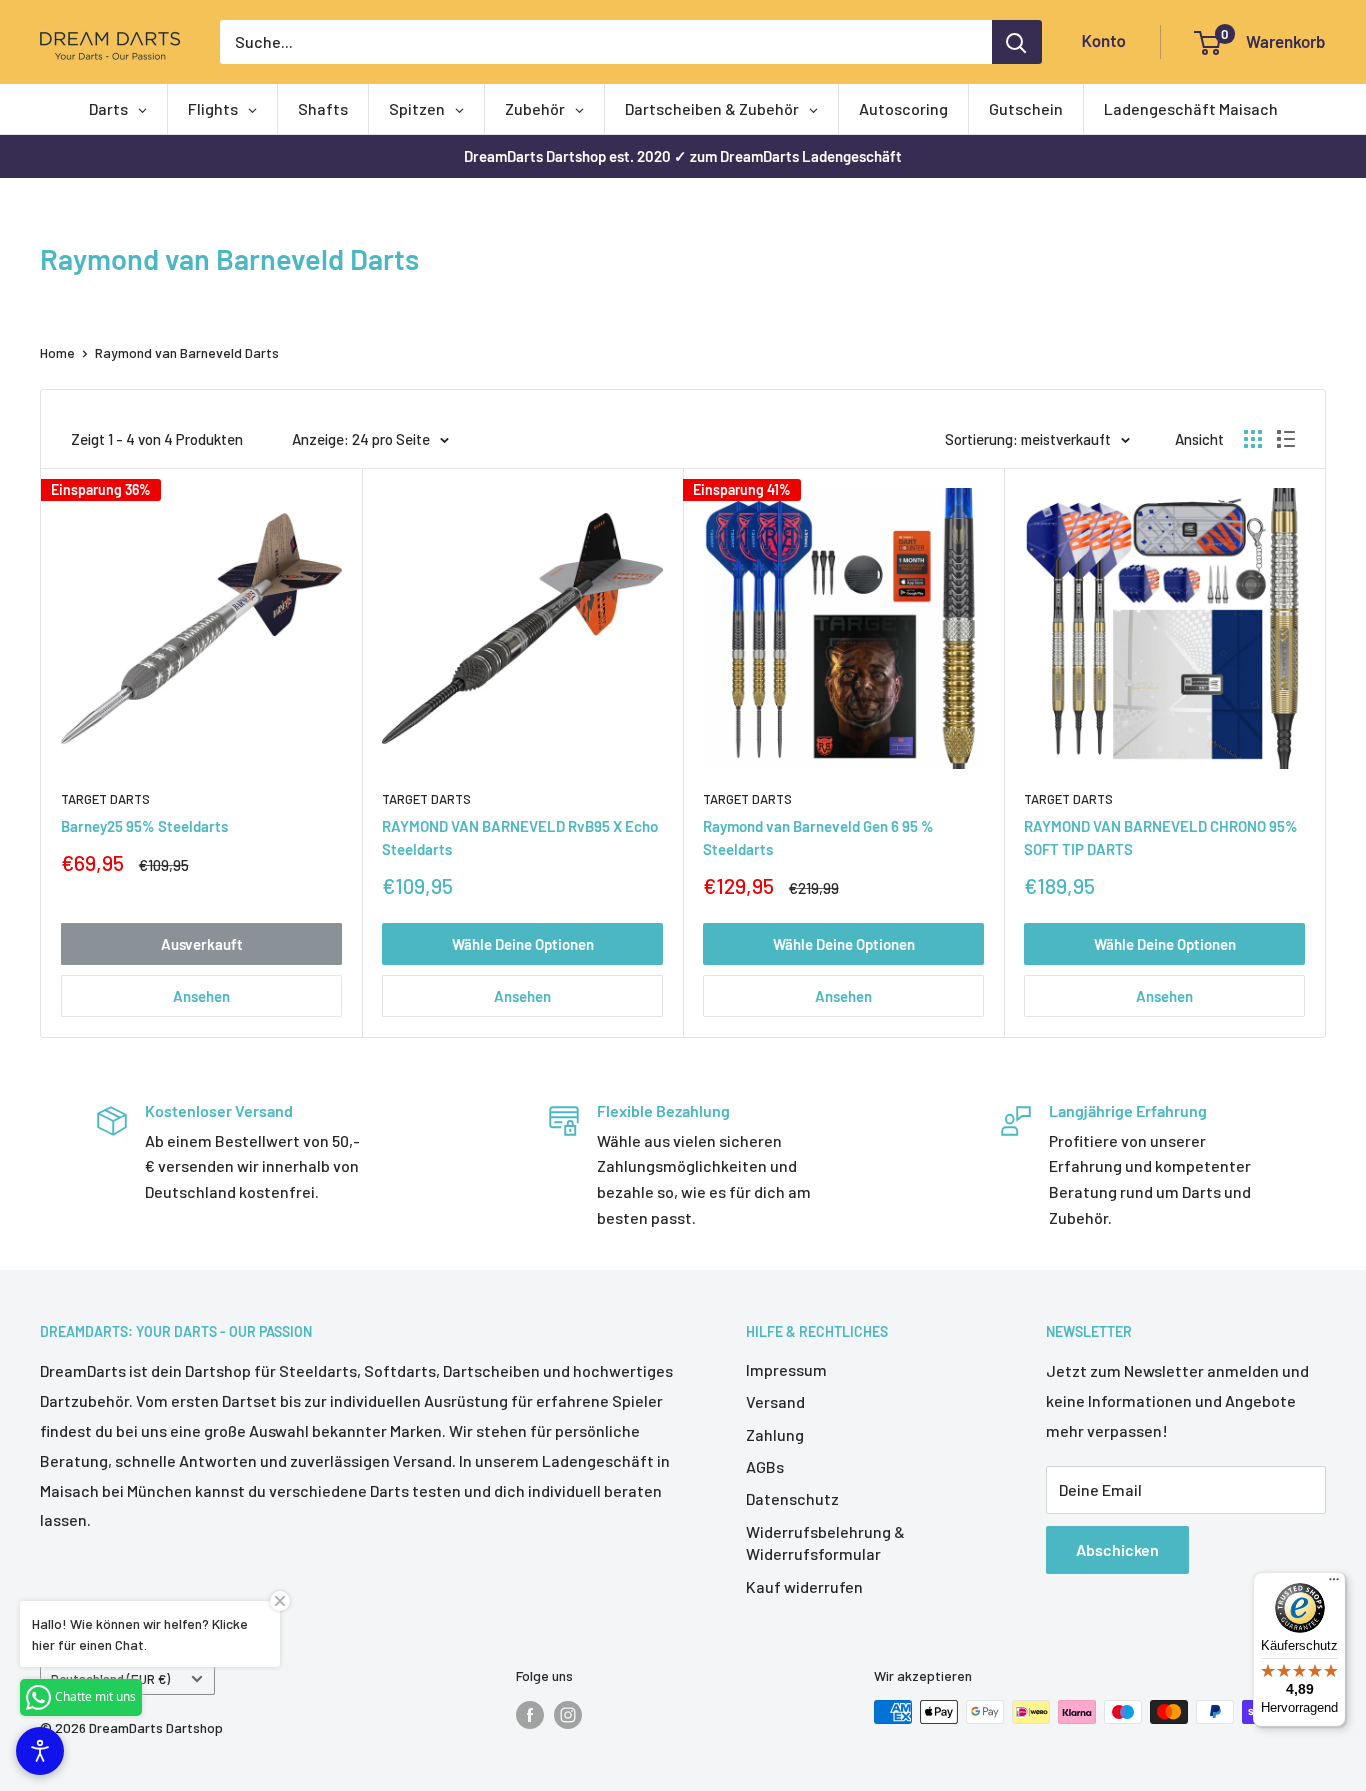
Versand (775, 1401)
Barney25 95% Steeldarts (144, 826)
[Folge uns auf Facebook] (530, 1714)
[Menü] (1334, 1584)
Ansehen (201, 996)
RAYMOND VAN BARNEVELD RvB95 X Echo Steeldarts (520, 837)
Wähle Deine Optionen (523, 944)
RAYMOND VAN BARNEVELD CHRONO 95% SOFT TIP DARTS (1161, 837)
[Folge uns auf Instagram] (568, 1714)
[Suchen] (1017, 42)
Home (57, 352)
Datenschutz (792, 1498)
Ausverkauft (202, 944)
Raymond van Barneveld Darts (187, 352)
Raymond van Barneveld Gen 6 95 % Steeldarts (818, 837)
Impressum (786, 1369)
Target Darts (105, 799)
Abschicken (1117, 1549)
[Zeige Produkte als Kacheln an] (1253, 439)
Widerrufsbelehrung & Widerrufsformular (825, 1542)
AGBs (765, 1466)
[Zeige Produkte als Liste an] (1286, 439)
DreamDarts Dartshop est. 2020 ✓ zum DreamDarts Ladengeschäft (683, 156)
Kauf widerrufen (804, 1586)
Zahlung (775, 1434)
